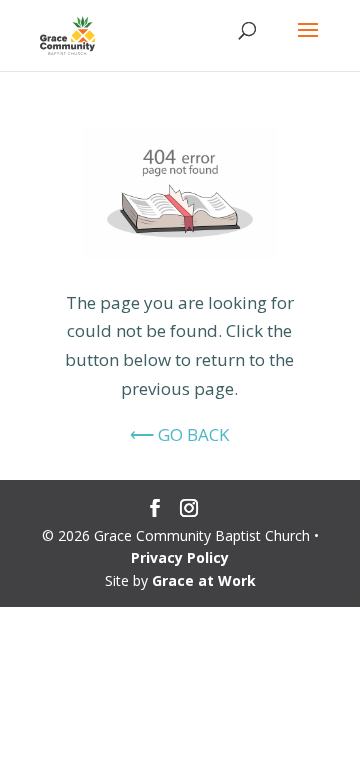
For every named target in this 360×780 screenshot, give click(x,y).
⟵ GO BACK (179, 434)
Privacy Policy (180, 557)
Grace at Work (204, 580)
